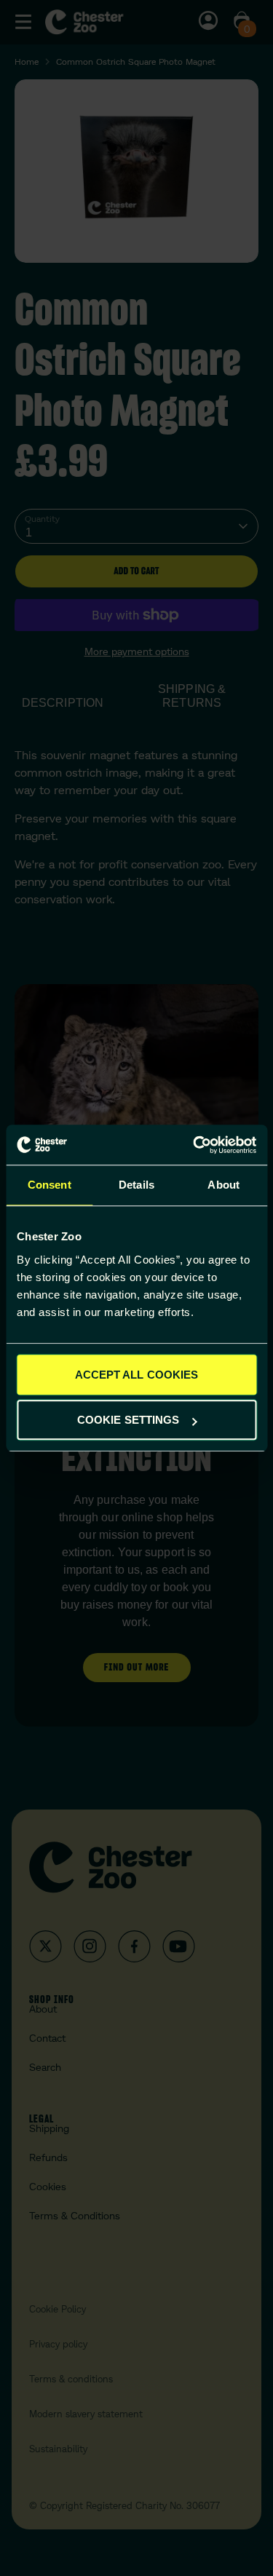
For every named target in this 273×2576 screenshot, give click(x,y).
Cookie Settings (128, 1420)
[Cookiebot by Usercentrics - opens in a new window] (194, 1145)
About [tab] (223, 1185)
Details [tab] (136, 1185)
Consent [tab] (50, 1185)
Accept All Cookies (137, 1375)
